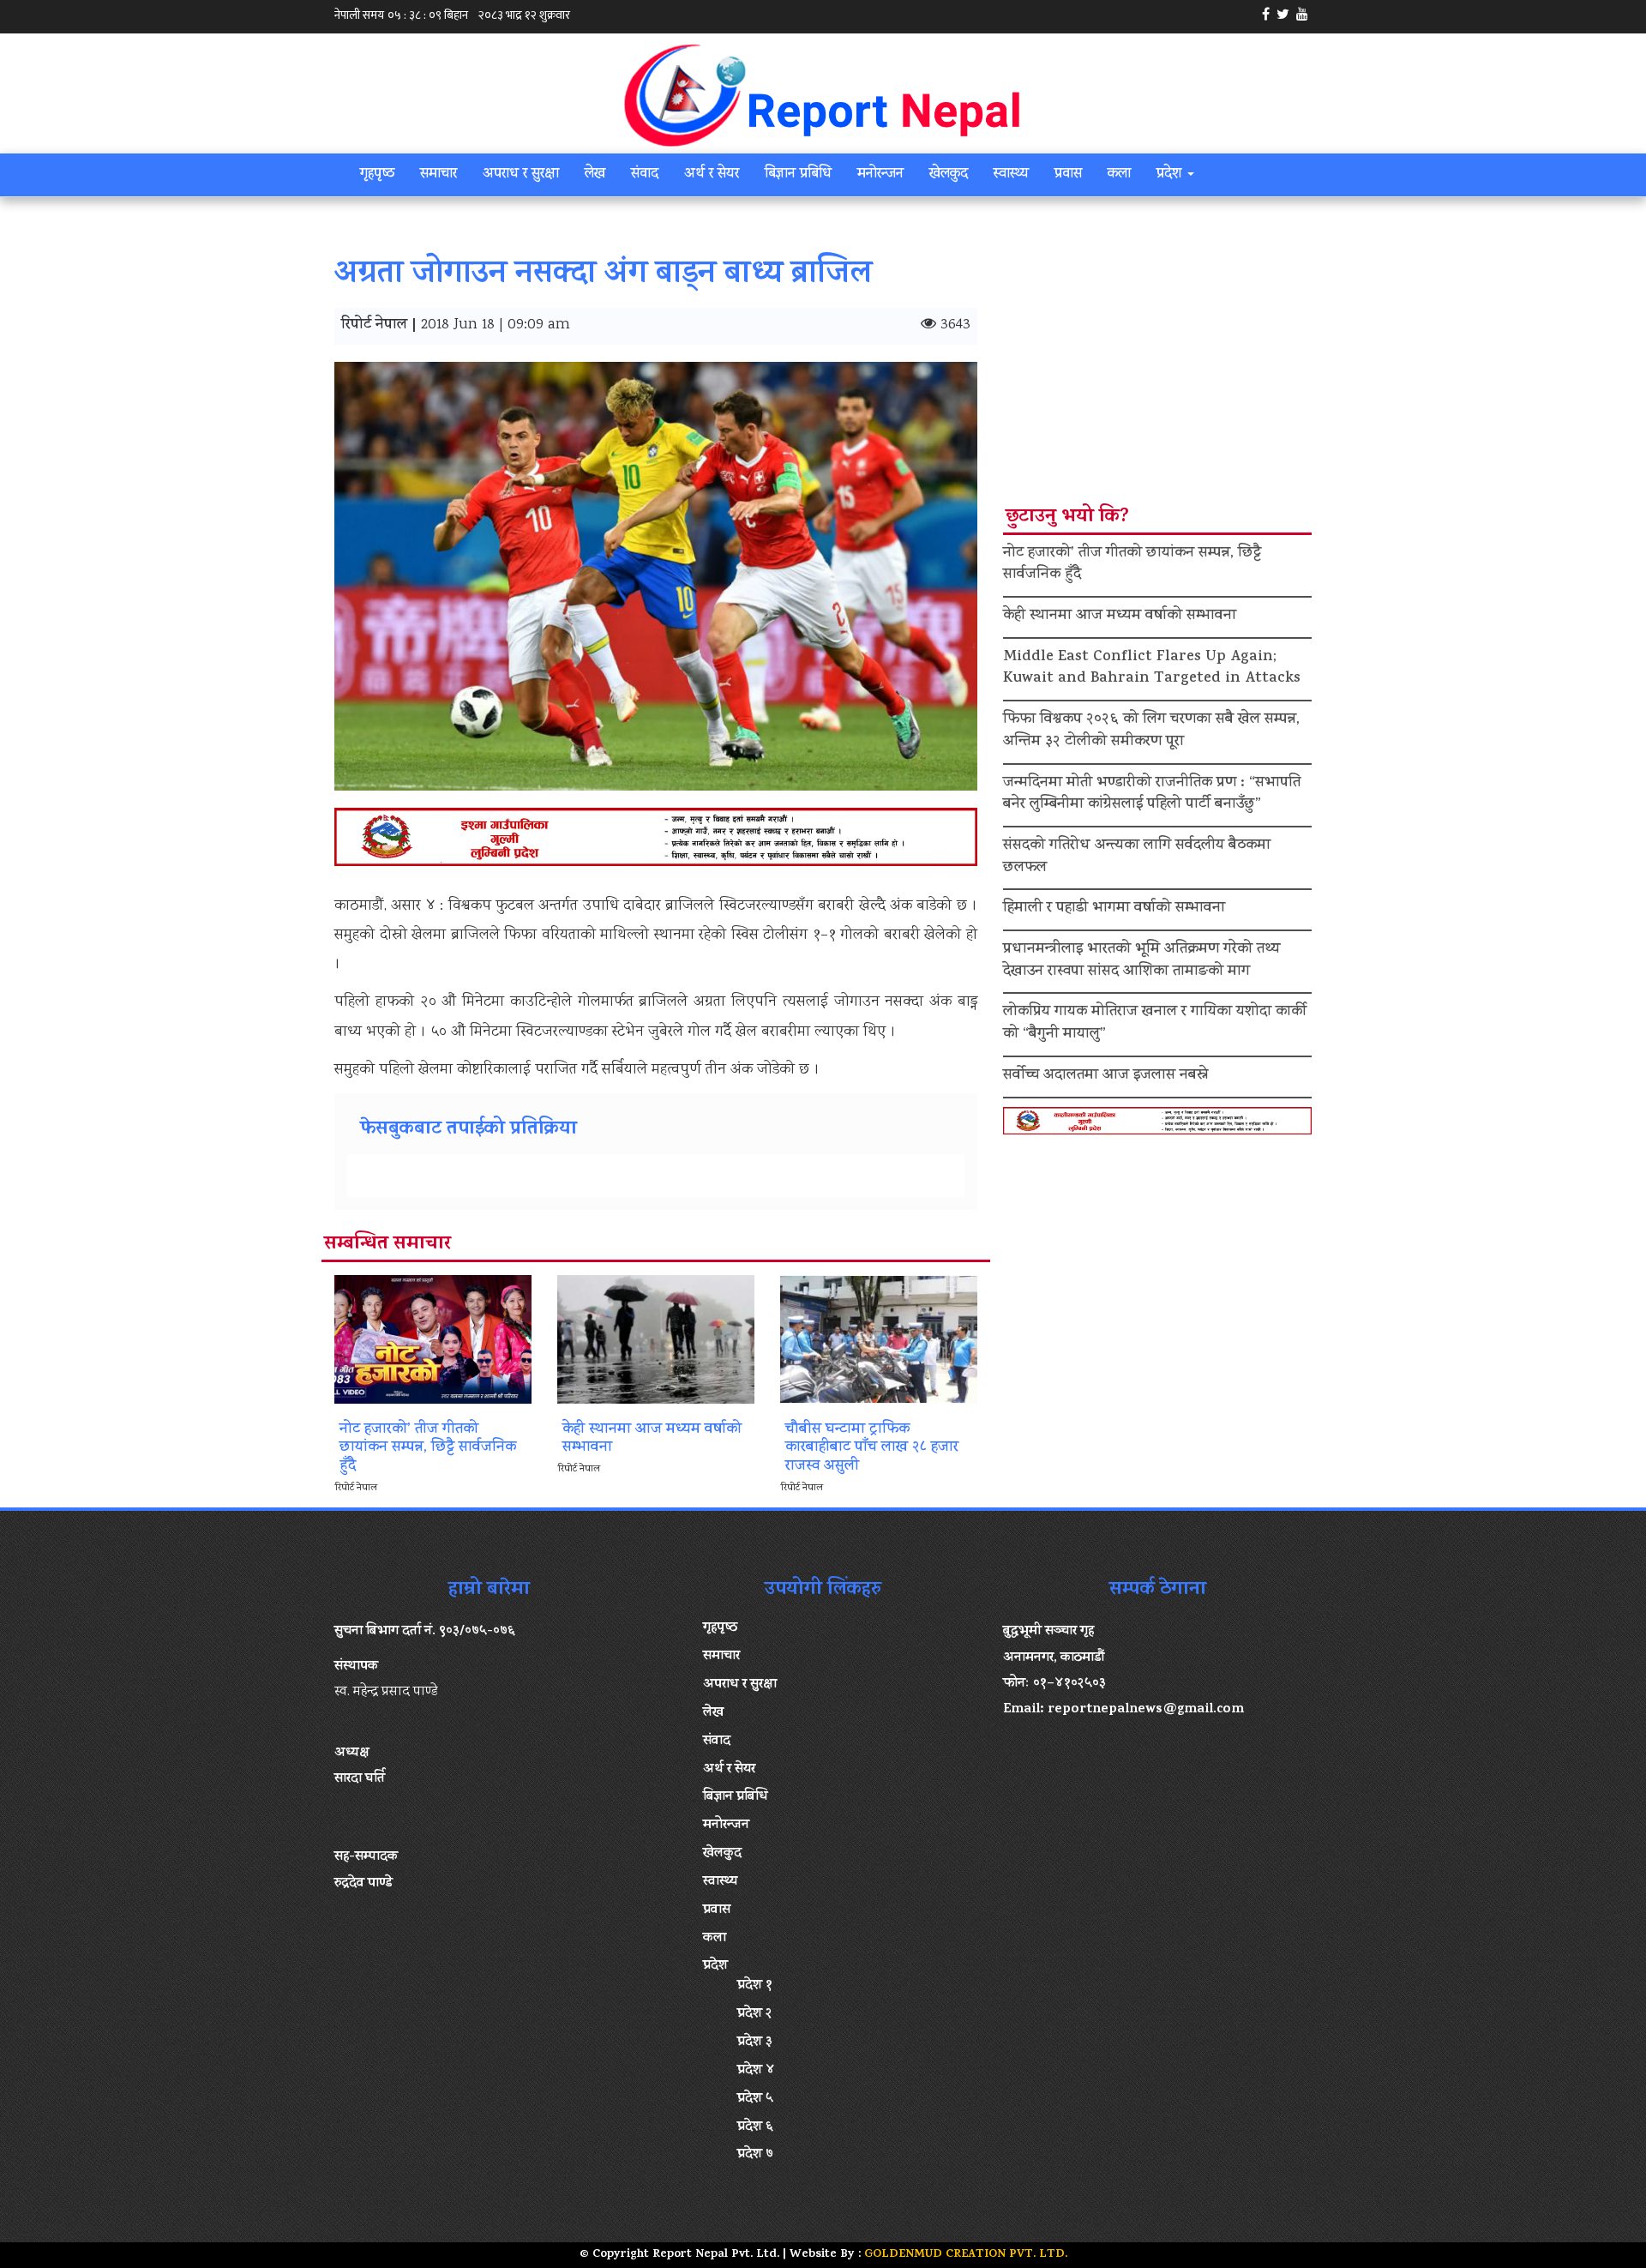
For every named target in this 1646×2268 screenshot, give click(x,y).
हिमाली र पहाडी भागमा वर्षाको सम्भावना (1114, 909)
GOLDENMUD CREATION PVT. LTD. (966, 2255)
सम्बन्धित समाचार (387, 1245)
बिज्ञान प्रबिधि (798, 175)
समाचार (439, 175)
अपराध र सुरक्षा (521, 175)
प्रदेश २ (755, 2014)
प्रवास (1068, 175)
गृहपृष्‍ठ (377, 175)
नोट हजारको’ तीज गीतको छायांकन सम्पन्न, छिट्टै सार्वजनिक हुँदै (1132, 565)
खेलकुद (949, 175)
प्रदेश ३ (755, 2042)
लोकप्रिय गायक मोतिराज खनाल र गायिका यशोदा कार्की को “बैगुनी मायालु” (1155, 1024)
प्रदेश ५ (755, 2099)
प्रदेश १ (755, 1986)
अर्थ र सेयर (712, 175)
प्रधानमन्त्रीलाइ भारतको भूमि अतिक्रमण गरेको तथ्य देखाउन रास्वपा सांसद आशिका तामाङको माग (1142, 961)
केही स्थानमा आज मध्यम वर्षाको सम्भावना (1120, 617)
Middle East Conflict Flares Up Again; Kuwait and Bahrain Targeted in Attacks (1152, 669)
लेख (595, 175)
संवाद (645, 175)
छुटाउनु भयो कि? (1067, 518)
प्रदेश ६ (755, 2127)
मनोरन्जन (880, 175)
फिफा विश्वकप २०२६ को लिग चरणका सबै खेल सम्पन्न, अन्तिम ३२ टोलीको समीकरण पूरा (1151, 731)
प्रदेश (1171, 175)
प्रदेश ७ (755, 2155)
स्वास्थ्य (1011, 175)
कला (1119, 175)
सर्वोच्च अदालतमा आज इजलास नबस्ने (1105, 1076)
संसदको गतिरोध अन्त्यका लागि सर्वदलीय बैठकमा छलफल (1137, 857)
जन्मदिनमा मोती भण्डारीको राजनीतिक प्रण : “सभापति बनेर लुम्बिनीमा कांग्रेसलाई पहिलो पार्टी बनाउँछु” (1152, 795)
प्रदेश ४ (756, 2071)
